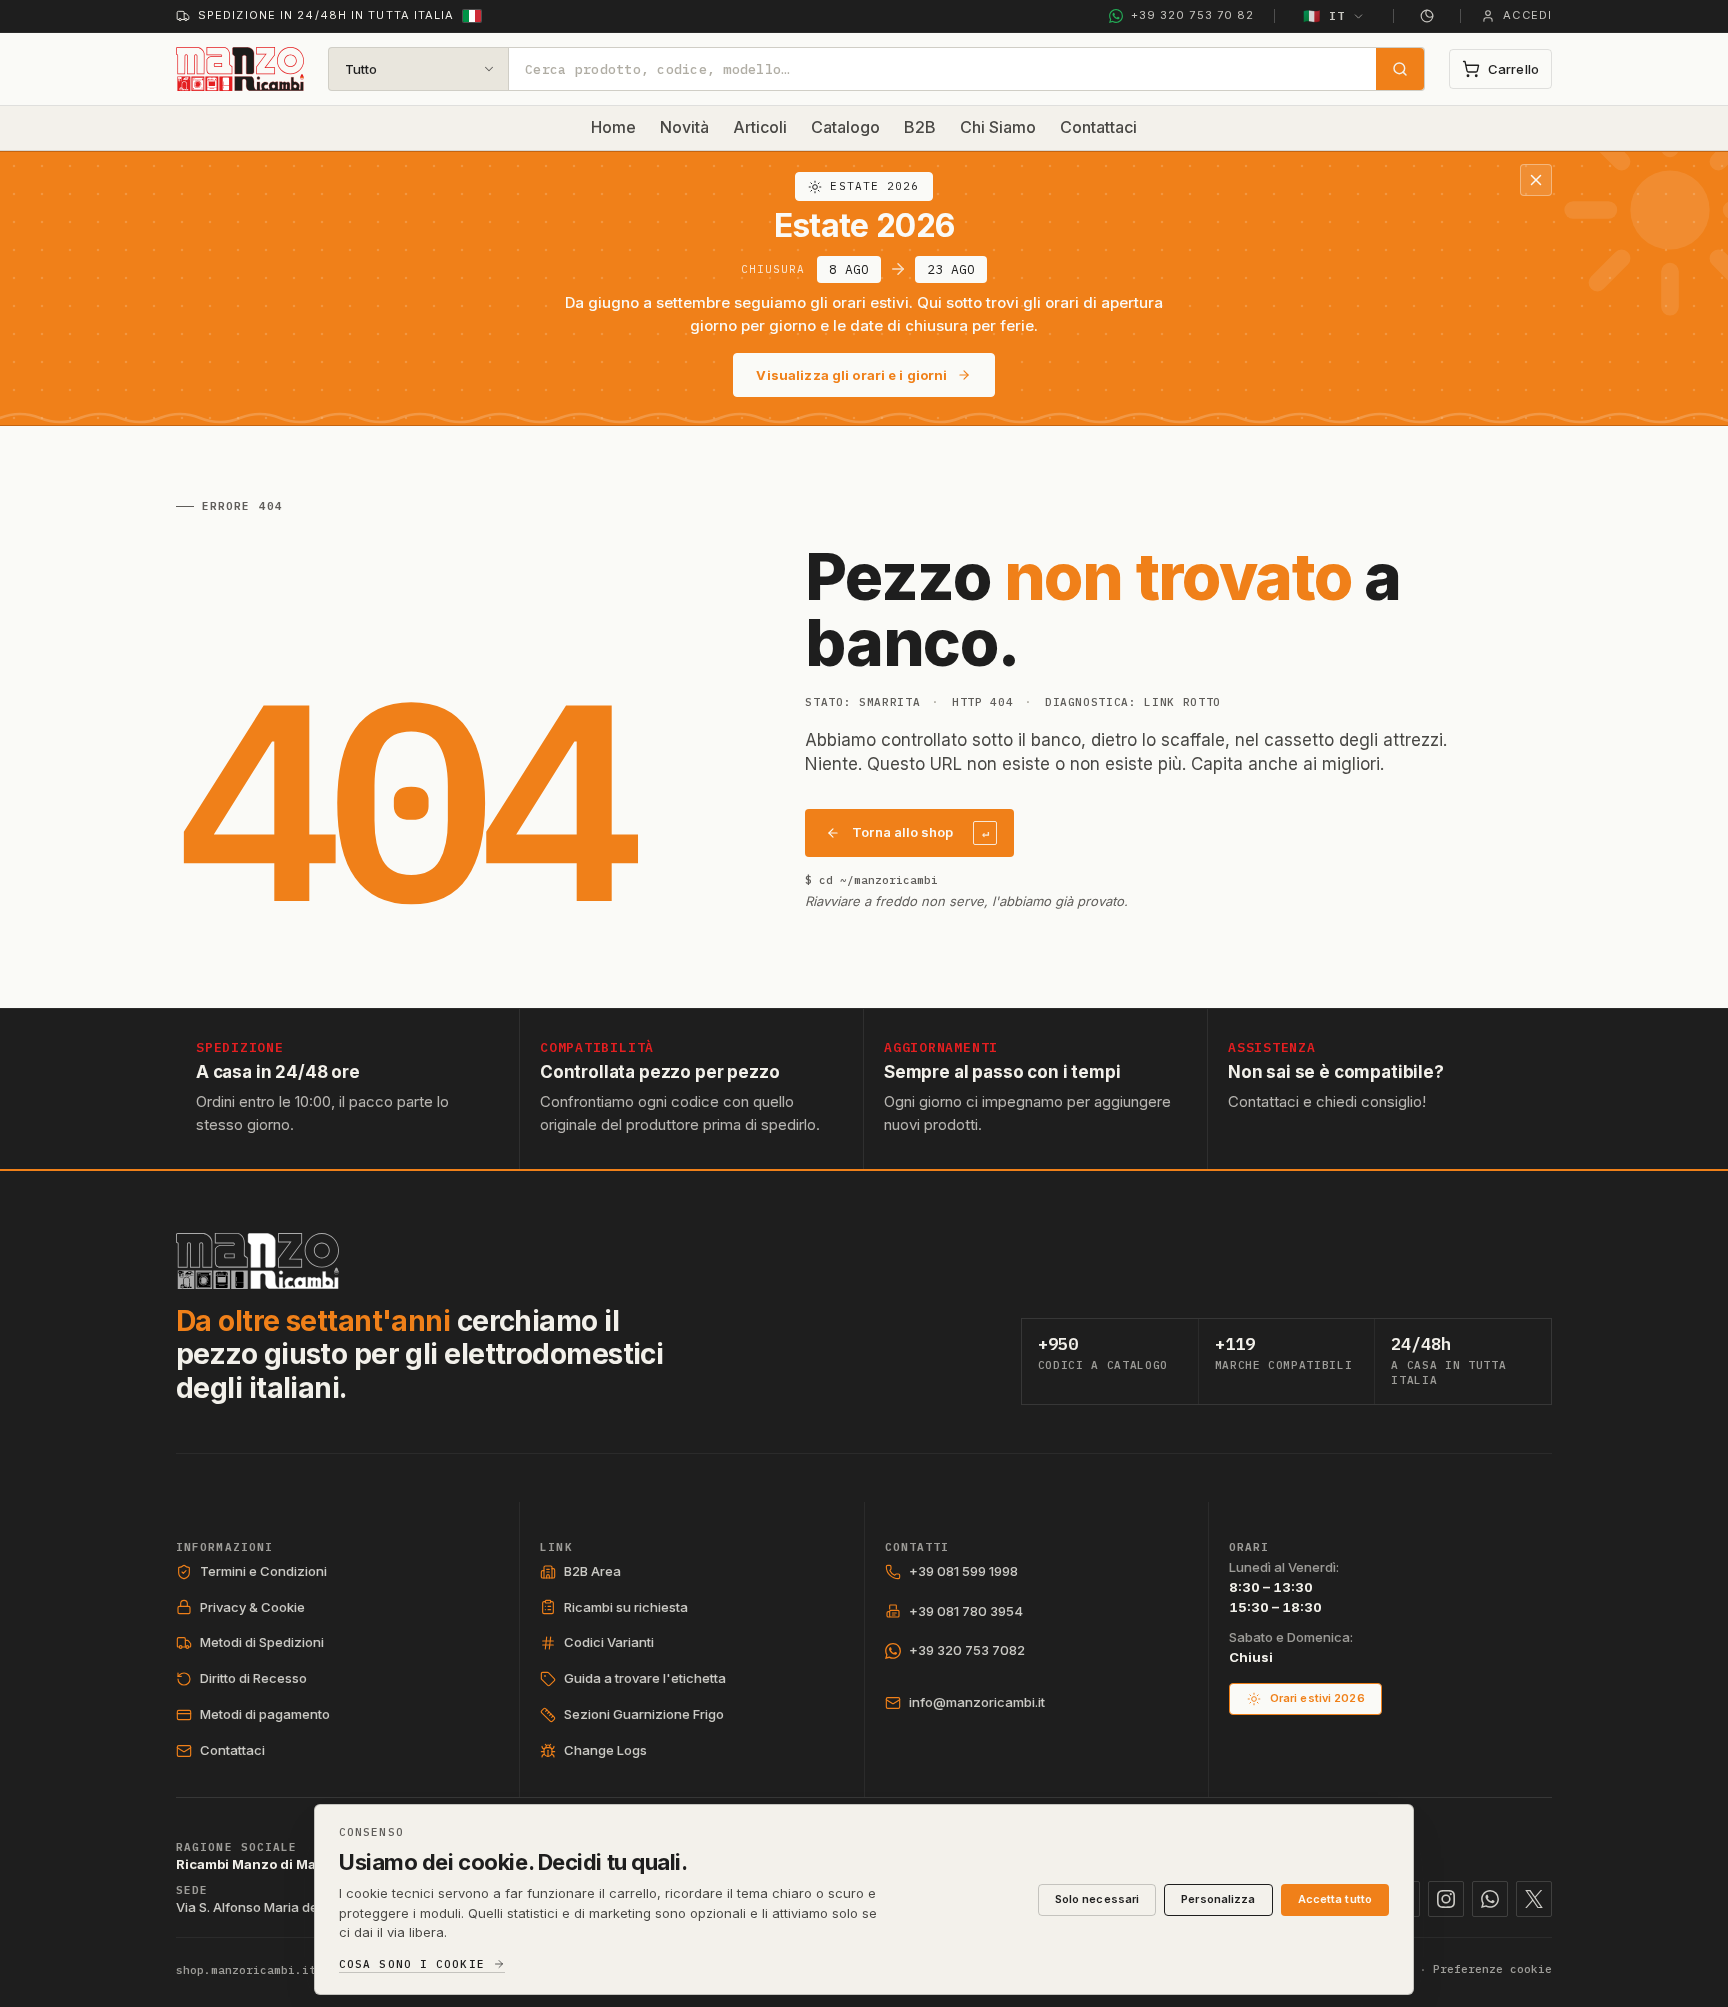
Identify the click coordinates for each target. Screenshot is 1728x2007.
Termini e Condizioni (263, 1571)
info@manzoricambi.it (977, 1702)
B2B (920, 127)
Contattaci (1098, 127)
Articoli (760, 127)
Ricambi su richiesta (626, 1607)
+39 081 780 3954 (966, 1611)
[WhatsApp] (1490, 1899)
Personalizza (1218, 1899)
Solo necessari (1097, 1899)
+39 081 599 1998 (963, 1571)
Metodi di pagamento (265, 1714)
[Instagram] (1446, 1899)
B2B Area (592, 1571)
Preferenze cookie (1492, 1969)
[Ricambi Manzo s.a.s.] (257, 1261)
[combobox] (942, 69)
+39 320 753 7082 (967, 1650)
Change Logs (605, 1750)
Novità (684, 127)
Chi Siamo (998, 127)
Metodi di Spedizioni (262, 1642)
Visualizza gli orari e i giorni (851, 375)
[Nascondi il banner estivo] (1536, 180)
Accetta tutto (1335, 1899)
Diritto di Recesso (253, 1678)
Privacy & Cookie (252, 1607)
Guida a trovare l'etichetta (645, 1678)
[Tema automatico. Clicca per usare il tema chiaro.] (1427, 16)
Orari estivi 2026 (1317, 1698)
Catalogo (845, 127)
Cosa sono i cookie (412, 1964)
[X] (1534, 1899)
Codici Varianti (609, 1642)
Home (613, 127)
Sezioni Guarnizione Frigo (644, 1714)
